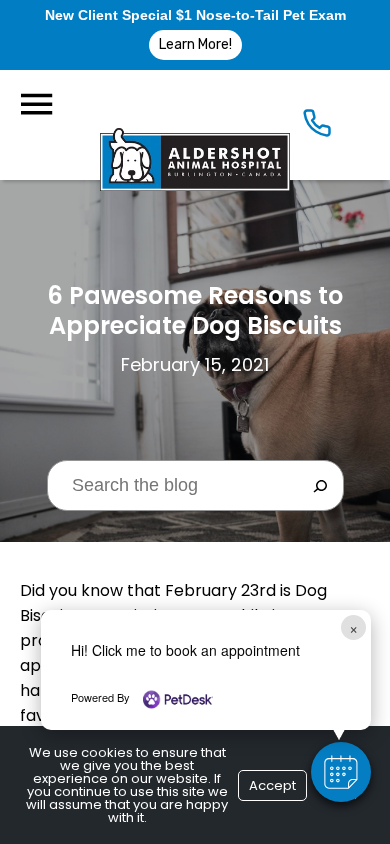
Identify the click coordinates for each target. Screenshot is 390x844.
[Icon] (317, 127)
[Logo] (195, 125)
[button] (341, 772)
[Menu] (36, 104)
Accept (272, 785)
